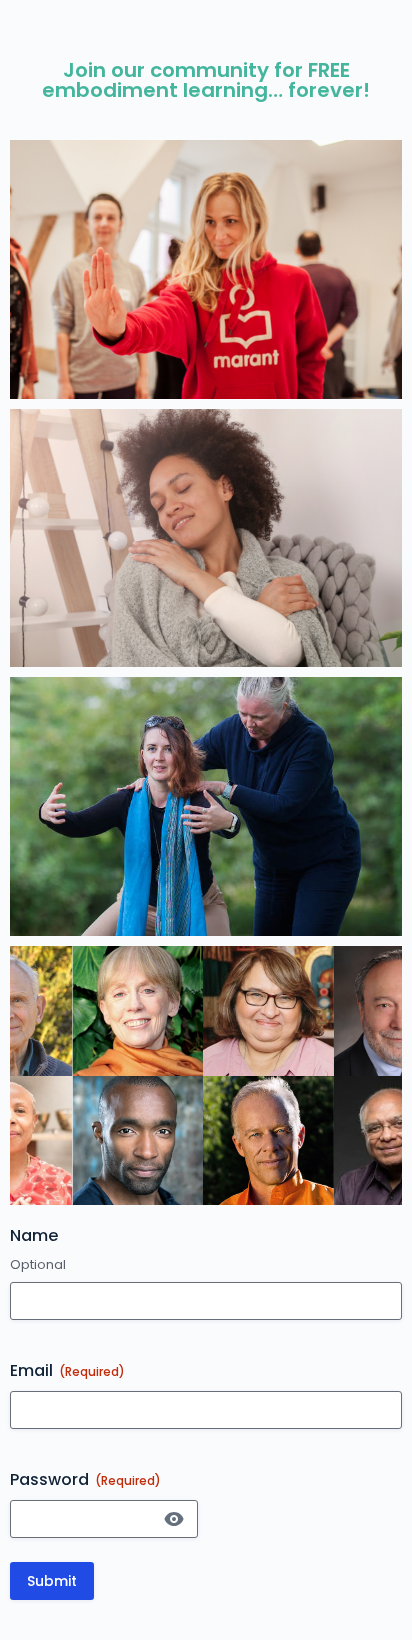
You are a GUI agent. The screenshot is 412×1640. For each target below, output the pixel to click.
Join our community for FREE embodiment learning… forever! (206, 80)
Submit (52, 1581)
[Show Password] (174, 1519)
